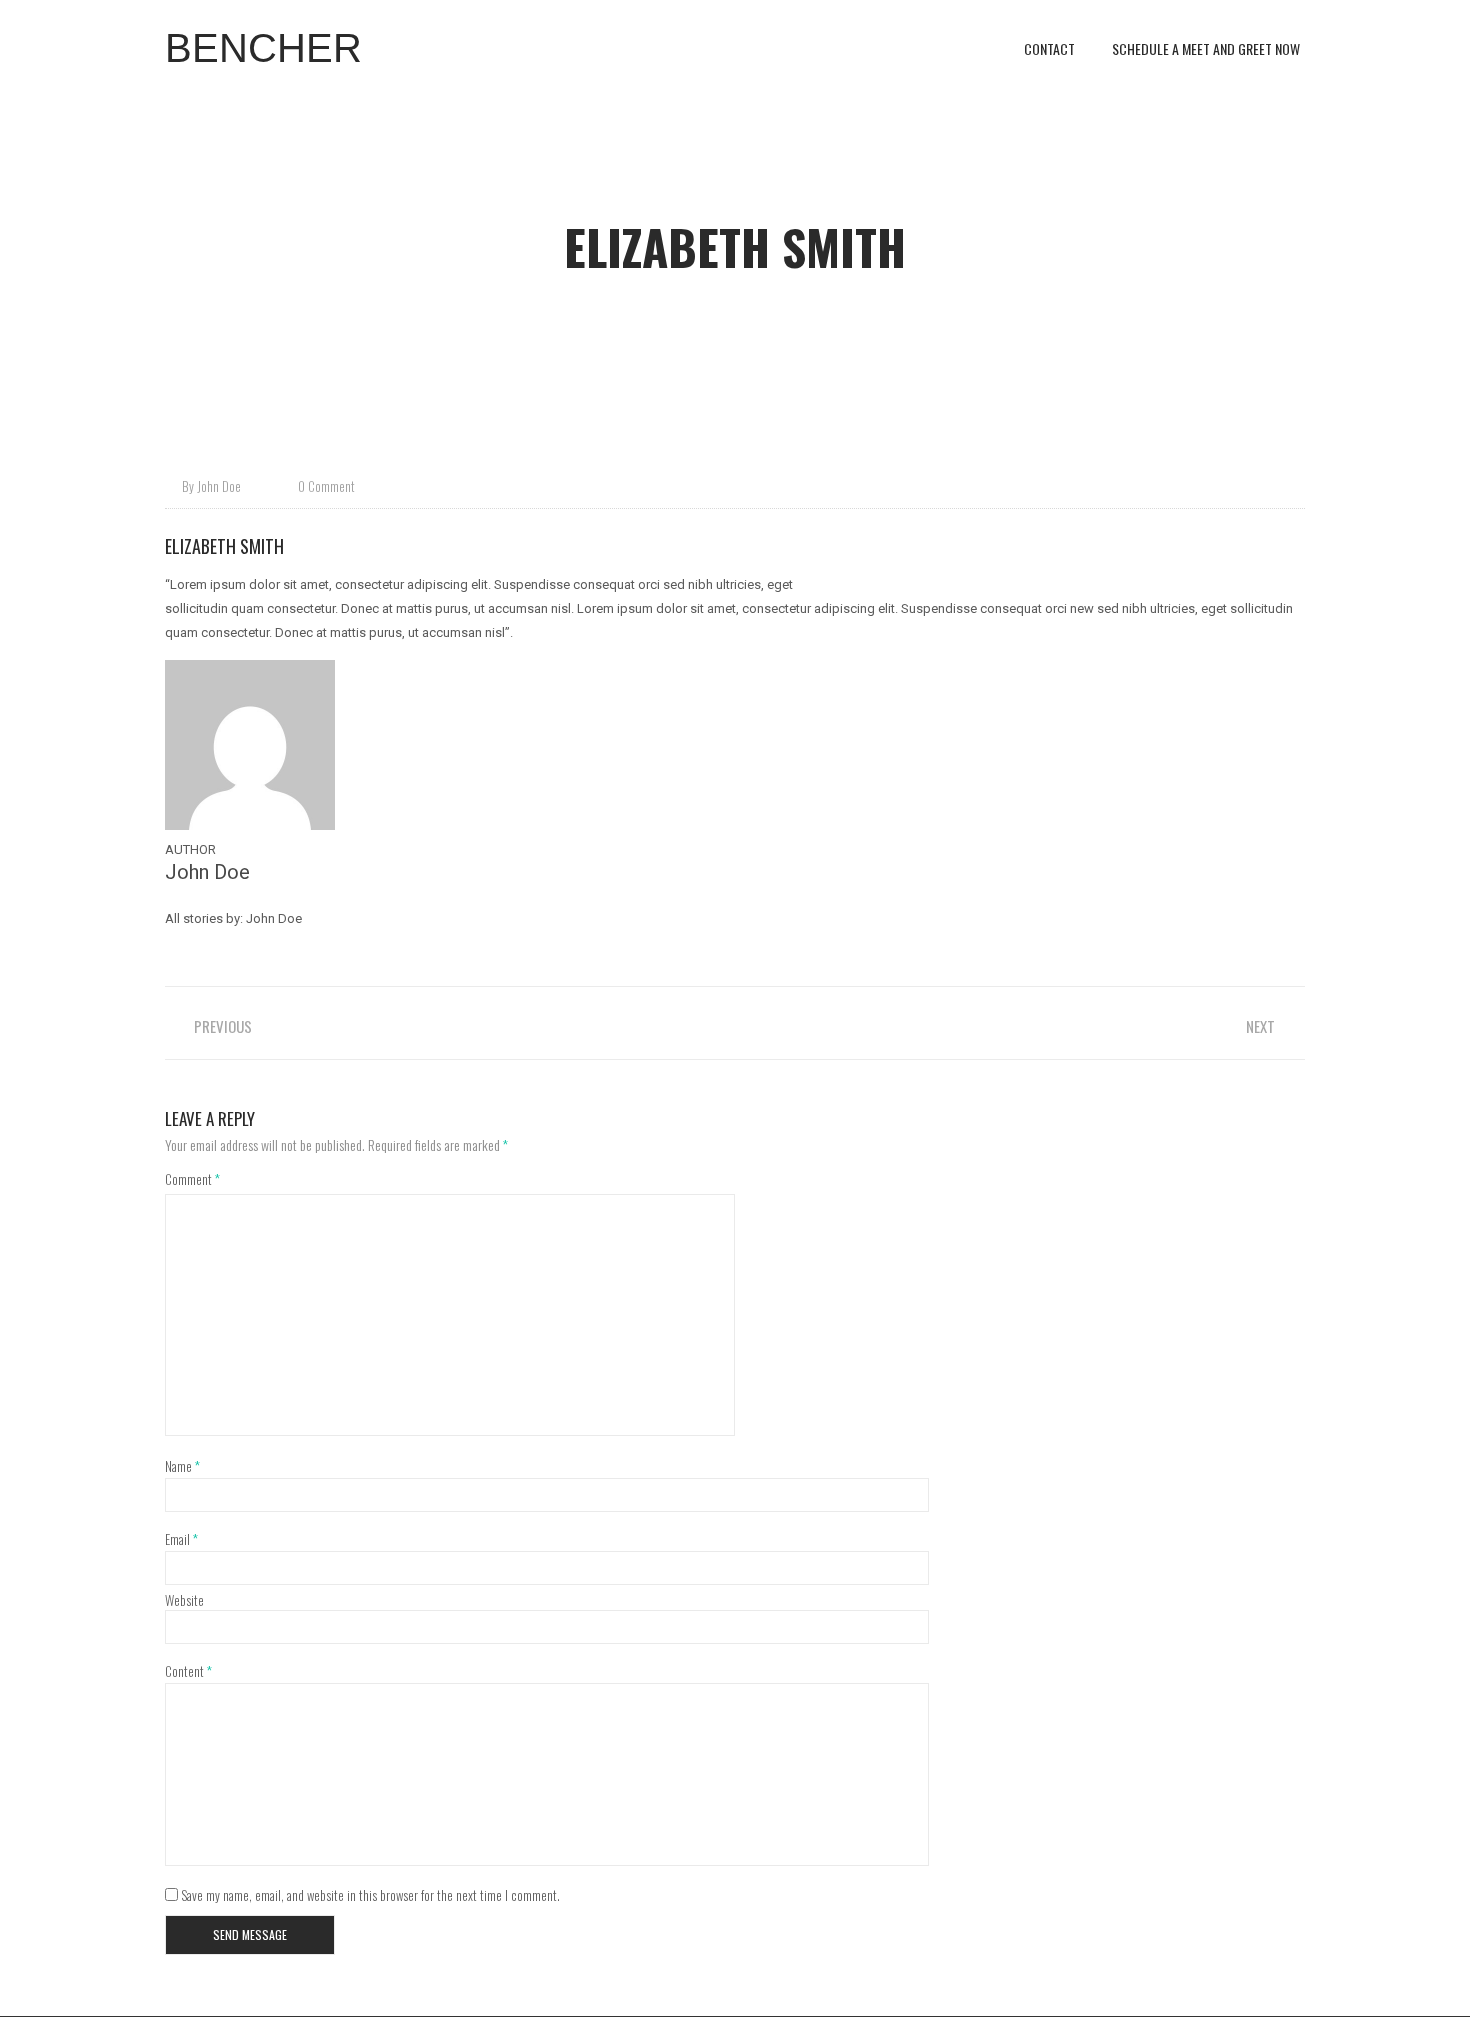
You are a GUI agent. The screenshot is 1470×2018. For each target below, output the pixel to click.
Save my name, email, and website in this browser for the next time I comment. (370, 1895)
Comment (192, 1178)
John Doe (219, 486)
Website (184, 1600)
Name (182, 1465)
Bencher (263, 48)
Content (188, 1670)
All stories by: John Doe (233, 918)
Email (181, 1538)
